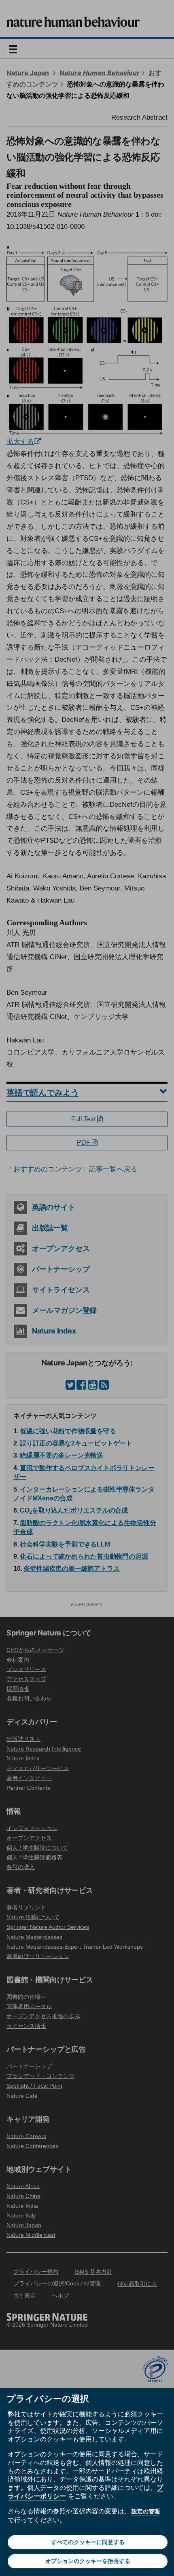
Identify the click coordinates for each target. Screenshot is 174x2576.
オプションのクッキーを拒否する (88, 2561)
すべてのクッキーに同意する (88, 2542)
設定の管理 (146, 2511)
